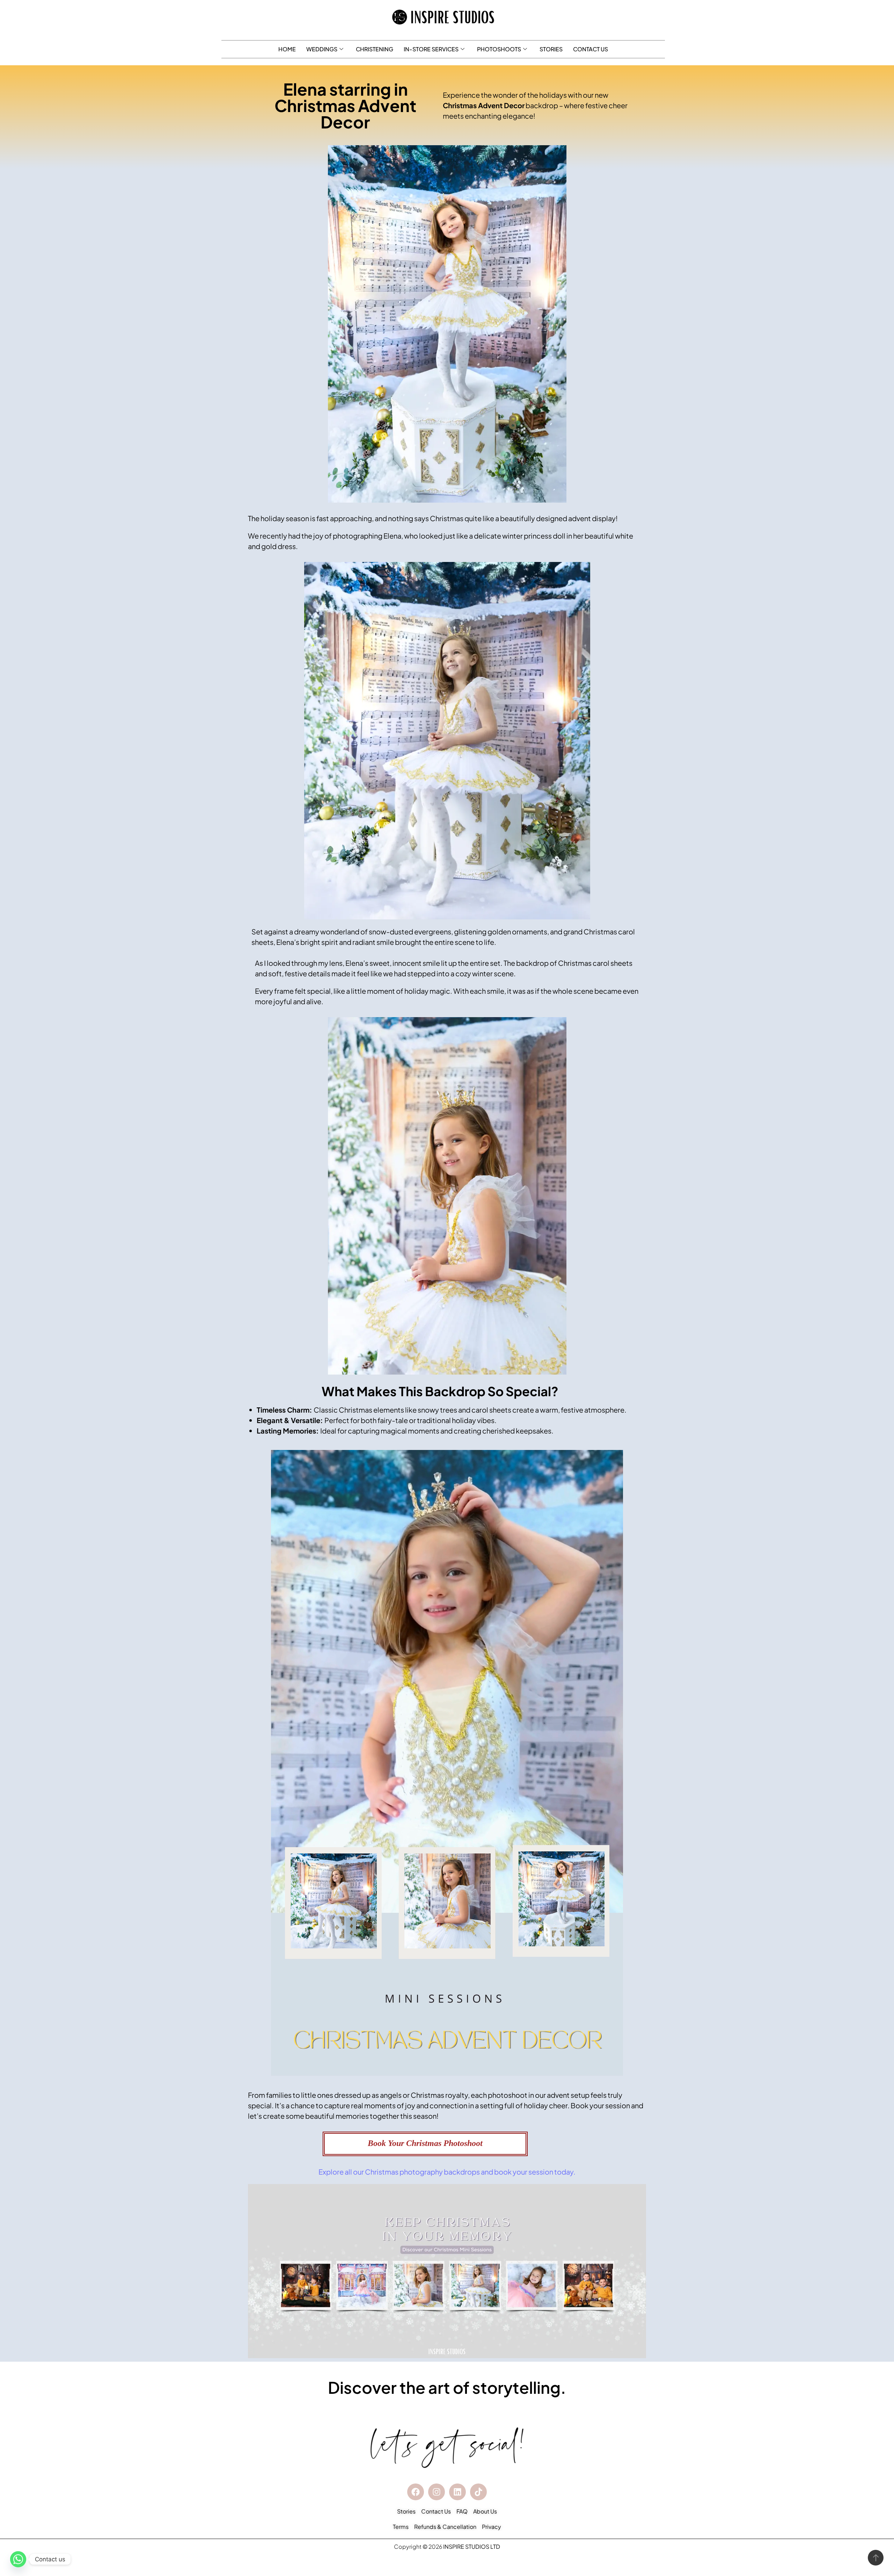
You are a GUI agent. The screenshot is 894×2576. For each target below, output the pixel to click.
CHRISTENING (375, 49)
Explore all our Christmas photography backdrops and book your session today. (447, 2172)
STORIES (551, 49)
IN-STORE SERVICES (431, 49)
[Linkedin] (457, 2492)
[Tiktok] (478, 2492)
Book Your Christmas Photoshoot (425, 2143)
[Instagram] (437, 2492)
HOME (287, 49)
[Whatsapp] (18, 2559)
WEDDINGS (322, 49)
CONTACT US (591, 49)
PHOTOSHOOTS (499, 49)
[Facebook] (416, 2492)
